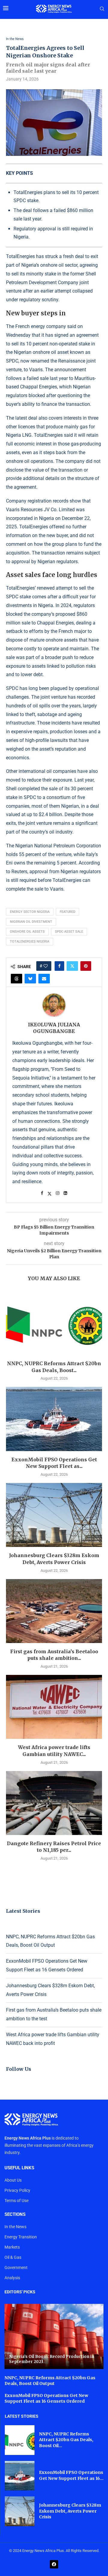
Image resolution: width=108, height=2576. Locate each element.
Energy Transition (21, 2237)
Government (16, 2268)
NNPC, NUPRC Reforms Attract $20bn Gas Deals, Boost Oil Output (50, 2381)
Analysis (12, 2278)
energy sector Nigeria (30, 912)
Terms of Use (16, 2201)
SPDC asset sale (69, 932)
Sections (15, 2215)
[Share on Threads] (16, 979)
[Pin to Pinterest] (86, 966)
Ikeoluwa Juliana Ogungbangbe (54, 1028)
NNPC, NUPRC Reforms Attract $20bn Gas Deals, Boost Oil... (66, 2440)
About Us (13, 2180)
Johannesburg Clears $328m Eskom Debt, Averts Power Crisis (70, 2511)
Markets (12, 2247)
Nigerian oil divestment (31, 922)
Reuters (19, 872)
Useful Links (19, 2168)
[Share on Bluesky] (30, 979)
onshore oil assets (27, 932)
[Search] (102, 9)
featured (67, 912)
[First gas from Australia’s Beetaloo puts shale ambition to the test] (54, 1611)
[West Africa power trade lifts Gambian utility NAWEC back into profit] (54, 1707)
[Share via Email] (44, 979)
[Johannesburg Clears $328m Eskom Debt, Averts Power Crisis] (54, 1515)
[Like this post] (46, 966)
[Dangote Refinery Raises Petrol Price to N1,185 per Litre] (54, 1803)
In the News (15, 2227)
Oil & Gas (13, 2257)
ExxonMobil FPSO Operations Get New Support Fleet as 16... (71, 2475)
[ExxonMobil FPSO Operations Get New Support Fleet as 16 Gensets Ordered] (54, 1419)
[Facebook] (54, 2564)
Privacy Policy (17, 2190)
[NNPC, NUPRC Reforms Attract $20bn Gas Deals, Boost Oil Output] (54, 1323)
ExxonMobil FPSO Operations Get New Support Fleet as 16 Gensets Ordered (46, 2398)
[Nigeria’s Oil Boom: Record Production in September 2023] (54, 2336)
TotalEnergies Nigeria (30, 942)
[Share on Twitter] (72, 966)
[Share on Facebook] (59, 966)
